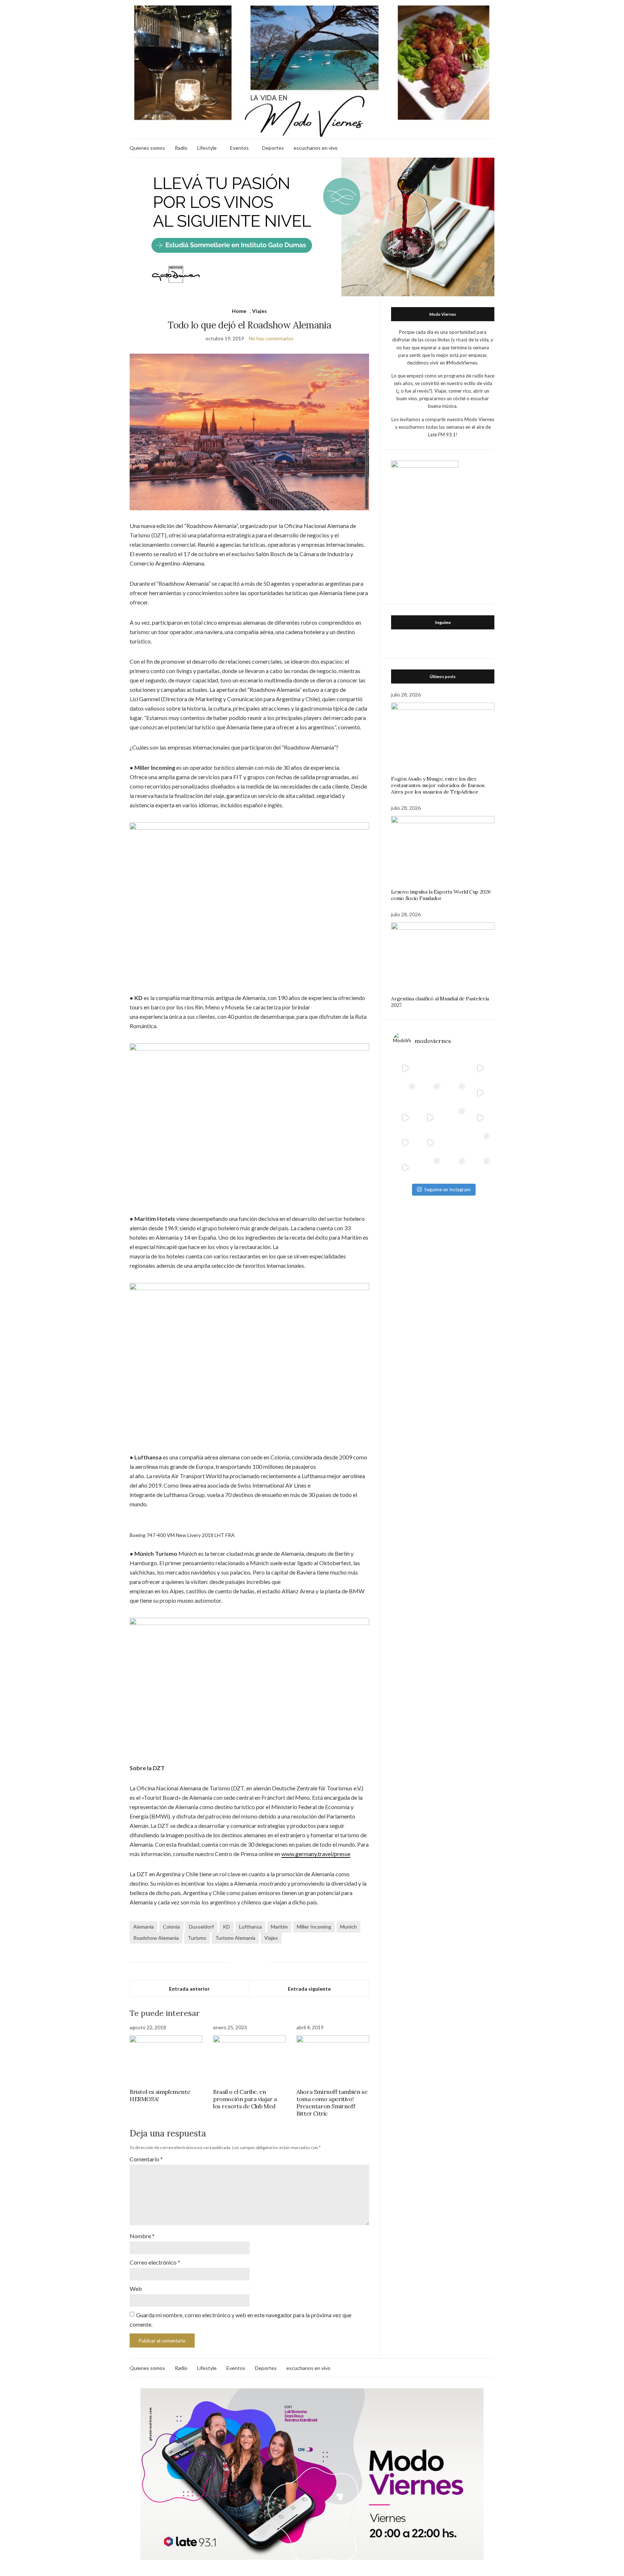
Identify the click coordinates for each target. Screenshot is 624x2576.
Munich (348, 1927)
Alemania (144, 1927)
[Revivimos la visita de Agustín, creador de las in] (405, 1168)
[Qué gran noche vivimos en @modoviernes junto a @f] (430, 1168)
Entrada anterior (189, 1989)
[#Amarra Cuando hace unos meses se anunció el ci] (455, 1168)
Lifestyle (207, 148)
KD (226, 1927)
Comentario (146, 2159)
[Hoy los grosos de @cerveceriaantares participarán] (480, 1143)
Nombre (142, 2236)
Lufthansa (250, 1927)
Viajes (259, 311)
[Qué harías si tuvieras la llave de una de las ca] (405, 1068)
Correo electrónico (155, 2262)
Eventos (239, 148)
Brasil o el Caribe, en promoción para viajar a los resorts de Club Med (245, 2099)
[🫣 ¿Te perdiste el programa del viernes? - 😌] (405, 1118)
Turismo (197, 1938)
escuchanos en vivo (316, 148)
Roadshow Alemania (156, 1938)
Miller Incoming (314, 1927)
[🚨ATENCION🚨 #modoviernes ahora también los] (405, 1143)
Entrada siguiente (309, 1989)
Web (136, 2289)
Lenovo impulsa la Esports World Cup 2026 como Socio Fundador (441, 895)
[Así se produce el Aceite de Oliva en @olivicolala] (480, 1168)
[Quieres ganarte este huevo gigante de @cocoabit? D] (430, 1068)
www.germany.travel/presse (316, 1854)
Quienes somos (147, 148)
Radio (181, 148)
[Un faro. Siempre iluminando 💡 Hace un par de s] (455, 1093)
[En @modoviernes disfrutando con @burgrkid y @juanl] (430, 1143)
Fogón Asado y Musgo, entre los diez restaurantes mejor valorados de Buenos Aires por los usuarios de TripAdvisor (438, 785)
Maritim (279, 1927)
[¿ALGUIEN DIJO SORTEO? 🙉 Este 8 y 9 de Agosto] (455, 1068)
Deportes (273, 148)
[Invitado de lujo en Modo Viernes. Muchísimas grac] (455, 1143)
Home (239, 311)
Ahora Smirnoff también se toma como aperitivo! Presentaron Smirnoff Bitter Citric (332, 2103)
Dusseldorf (201, 1927)
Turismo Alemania (235, 1938)
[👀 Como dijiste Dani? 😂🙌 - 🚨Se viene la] (430, 1118)
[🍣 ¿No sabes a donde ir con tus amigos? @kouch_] (480, 1118)
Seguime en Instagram (447, 1189)
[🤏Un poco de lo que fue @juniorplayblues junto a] (455, 1118)
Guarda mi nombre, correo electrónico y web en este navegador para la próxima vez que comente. (240, 2320)
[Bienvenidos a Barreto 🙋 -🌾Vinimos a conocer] (480, 1093)
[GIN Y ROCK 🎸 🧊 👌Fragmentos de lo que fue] (405, 1093)
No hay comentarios (271, 338)
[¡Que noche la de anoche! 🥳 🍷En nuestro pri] (430, 1093)
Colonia (171, 1927)
